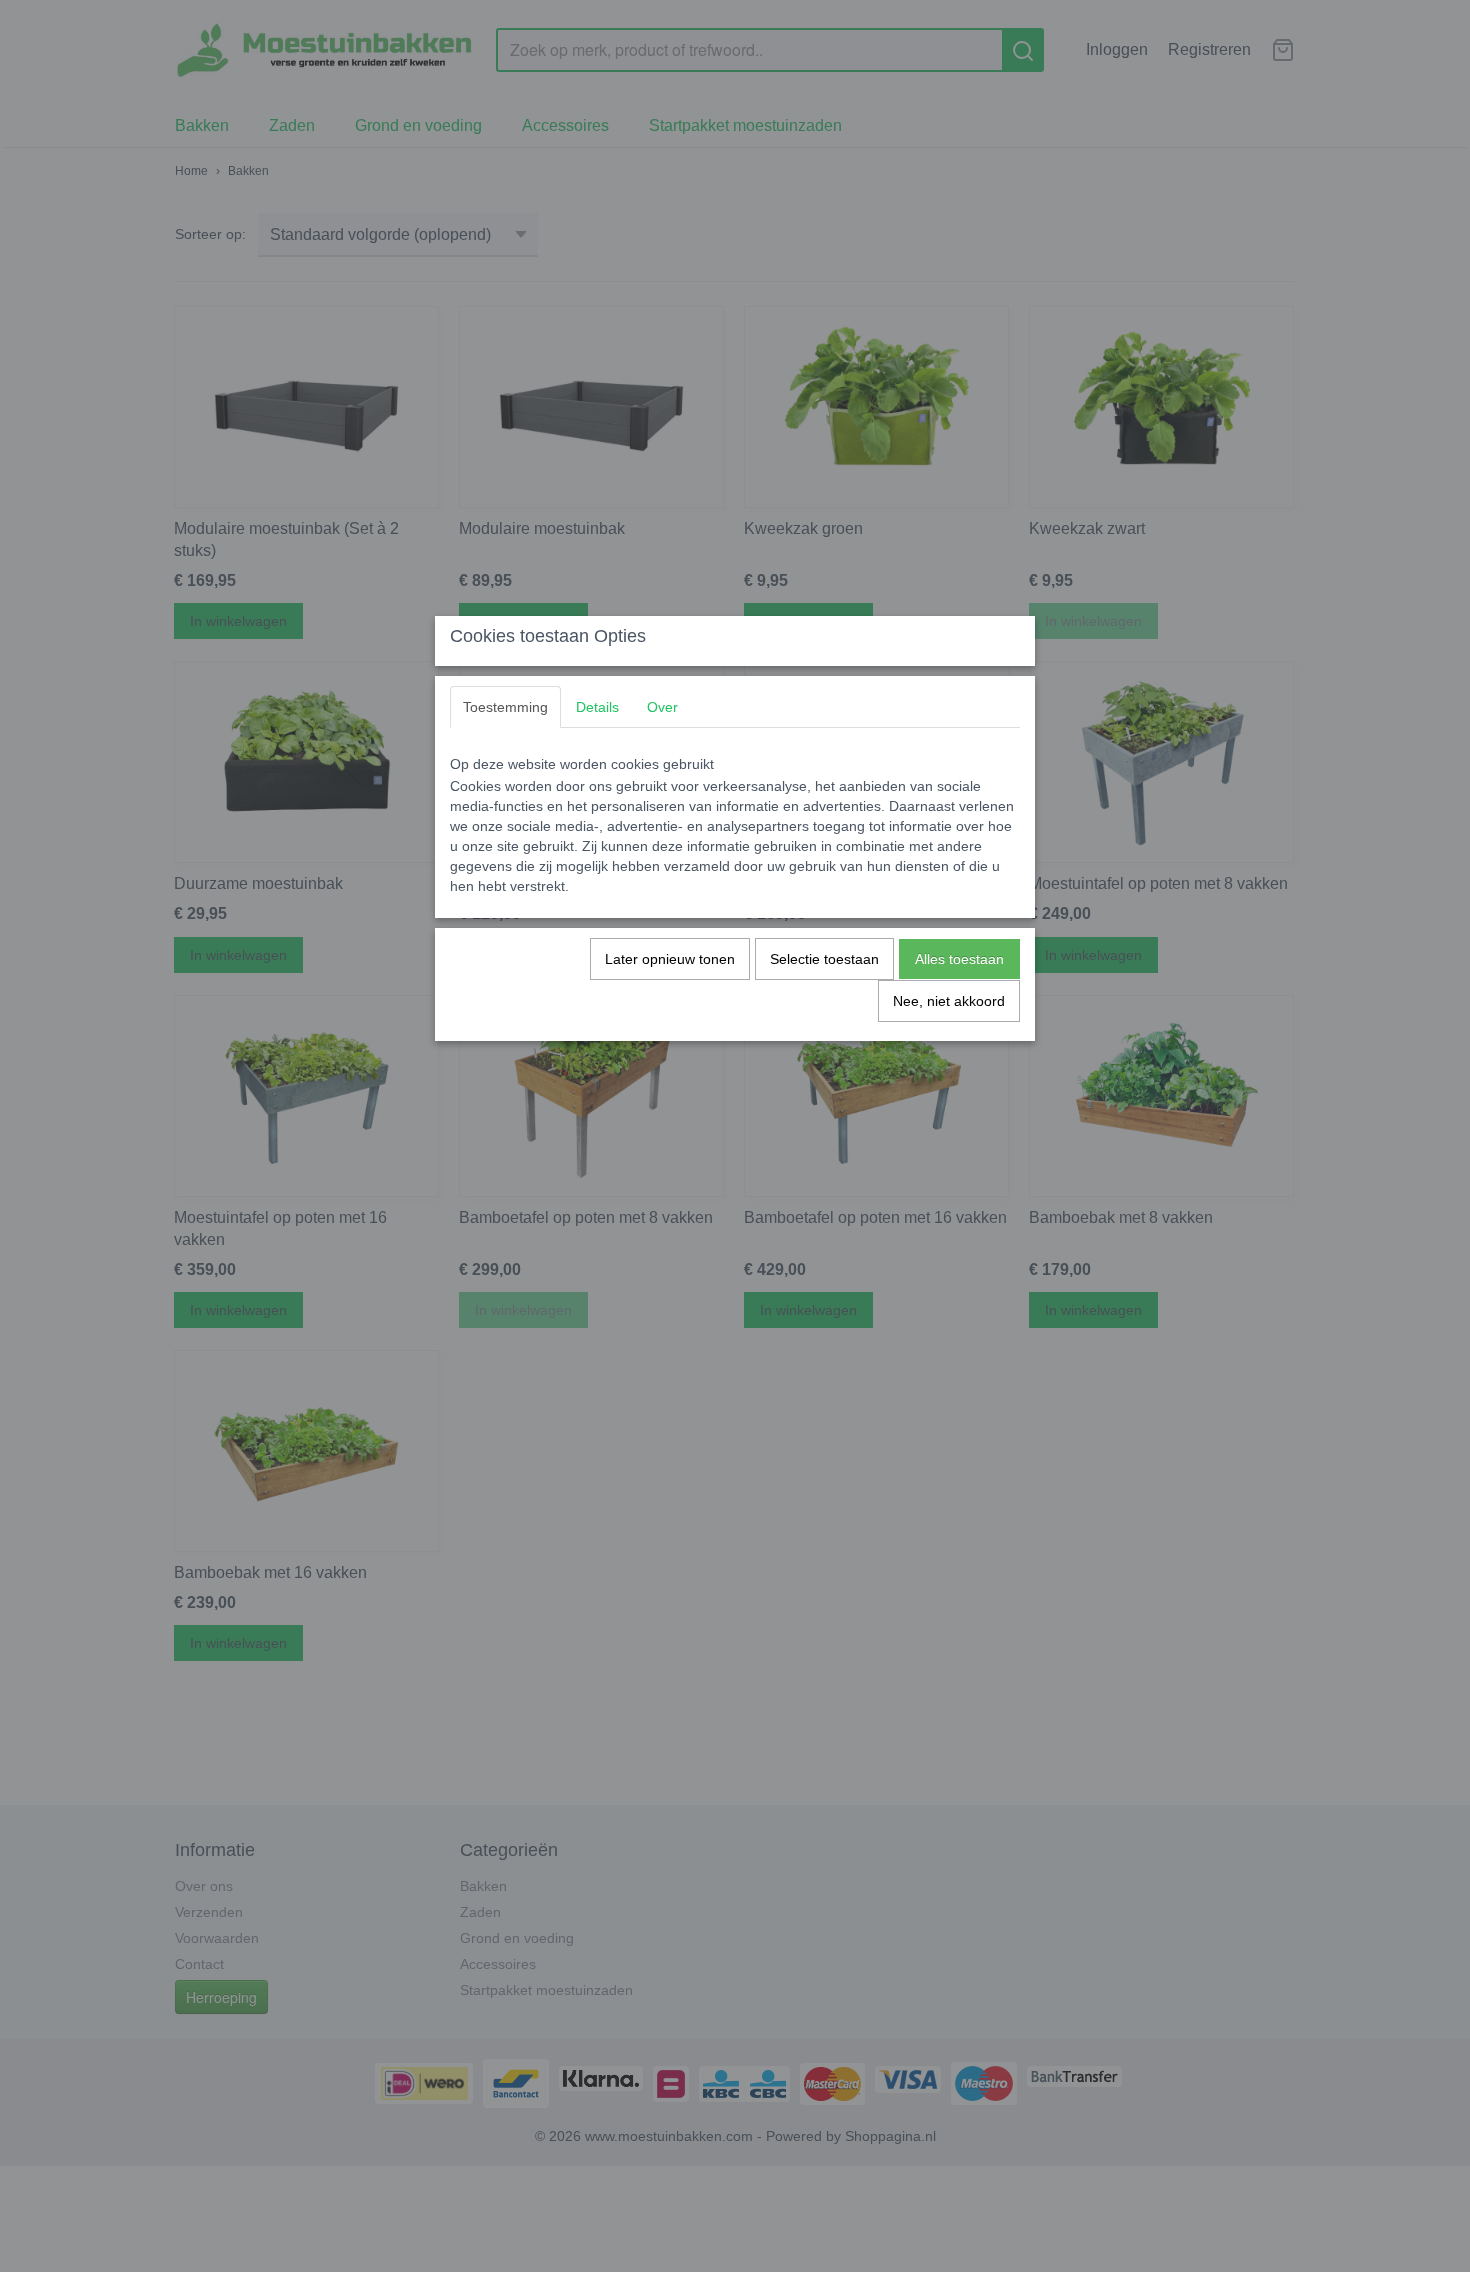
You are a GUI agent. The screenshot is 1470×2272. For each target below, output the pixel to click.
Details (597, 707)
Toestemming (505, 707)
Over (662, 707)
